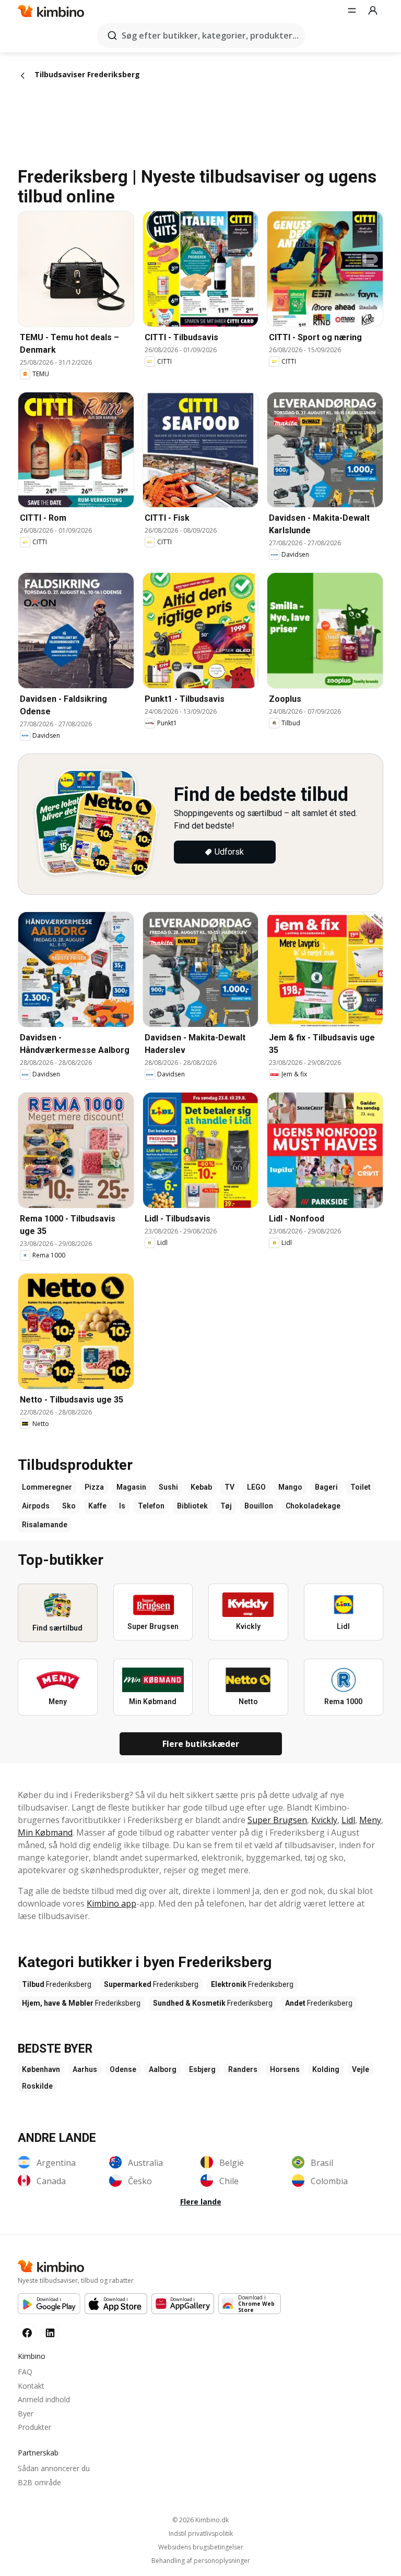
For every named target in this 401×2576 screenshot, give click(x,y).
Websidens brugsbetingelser (201, 2547)
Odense (123, 2069)
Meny (370, 1820)
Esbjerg (202, 2069)
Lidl (348, 1820)
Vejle (361, 2069)
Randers (243, 2069)
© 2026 (200, 2520)
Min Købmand (45, 1832)
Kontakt (31, 2386)
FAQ (25, 2372)
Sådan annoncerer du (54, 2468)
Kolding (326, 2069)
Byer (26, 2413)
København (41, 2069)
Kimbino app (111, 1903)
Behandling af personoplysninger (201, 2561)
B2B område (39, 2482)
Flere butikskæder (201, 1744)
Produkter (34, 2427)
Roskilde (37, 2086)
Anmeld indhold (44, 2399)
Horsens (285, 2069)
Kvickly (324, 1820)
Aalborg (163, 2069)
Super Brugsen (277, 1820)
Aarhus (85, 2069)
